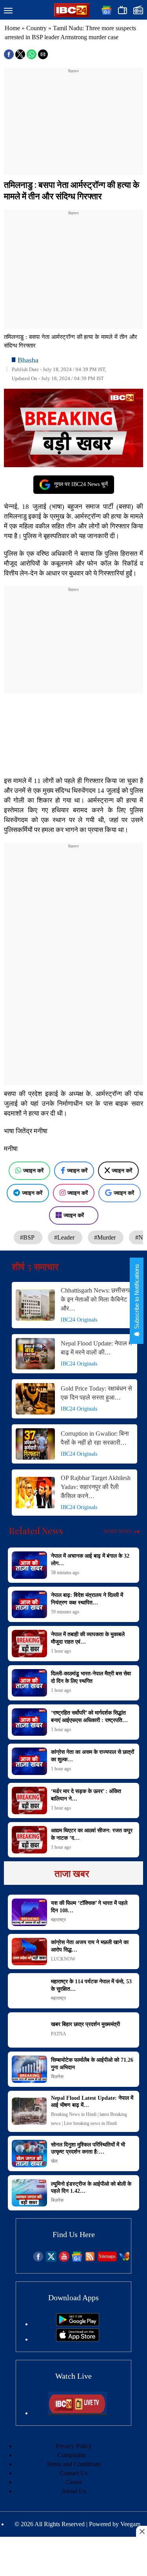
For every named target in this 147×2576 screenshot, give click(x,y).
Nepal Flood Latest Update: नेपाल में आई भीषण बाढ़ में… (92, 2102)
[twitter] (51, 2260)
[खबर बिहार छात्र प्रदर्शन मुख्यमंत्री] (29, 2030)
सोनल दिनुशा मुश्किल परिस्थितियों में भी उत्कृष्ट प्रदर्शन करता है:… (88, 2148)
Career (74, 2482)
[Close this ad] (142, 2531)
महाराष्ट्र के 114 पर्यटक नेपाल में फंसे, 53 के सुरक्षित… (91, 1985)
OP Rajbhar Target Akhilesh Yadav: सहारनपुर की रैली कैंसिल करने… (96, 1487)
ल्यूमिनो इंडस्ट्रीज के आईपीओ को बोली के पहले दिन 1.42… (91, 2187)
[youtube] (64, 2260)
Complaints (72, 2455)
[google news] (77, 2260)
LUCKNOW (63, 1959)
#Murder (106, 1237)
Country (36, 28)
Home (12, 28)
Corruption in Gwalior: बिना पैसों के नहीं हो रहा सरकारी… (95, 1438)
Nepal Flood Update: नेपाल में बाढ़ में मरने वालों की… (96, 1348)
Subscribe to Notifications (137, 1297)
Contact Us (73, 2473)
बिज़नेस (57, 2077)
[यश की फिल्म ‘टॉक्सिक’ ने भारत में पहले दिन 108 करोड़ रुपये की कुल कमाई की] (29, 1912)
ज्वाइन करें (33, 1171)
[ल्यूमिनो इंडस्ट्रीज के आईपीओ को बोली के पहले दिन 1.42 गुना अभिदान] (29, 2193)
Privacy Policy (74, 2446)
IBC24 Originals (79, 1320)
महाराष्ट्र (58, 1920)
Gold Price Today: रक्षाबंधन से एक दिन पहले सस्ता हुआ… (96, 1393)
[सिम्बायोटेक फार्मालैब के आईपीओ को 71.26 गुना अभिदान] (29, 2069)
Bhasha (28, 360)
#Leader (65, 1237)
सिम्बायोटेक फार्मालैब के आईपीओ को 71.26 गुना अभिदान (92, 2064)
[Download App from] (78, 2324)
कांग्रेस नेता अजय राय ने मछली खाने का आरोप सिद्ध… (90, 1946)
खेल (54, 2161)
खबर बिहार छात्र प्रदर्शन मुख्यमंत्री (85, 2024)
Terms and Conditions (73, 2464)
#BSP (28, 1237)
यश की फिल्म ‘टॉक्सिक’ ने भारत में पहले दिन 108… (89, 1907)
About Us (74, 2491)
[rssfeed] (90, 2260)
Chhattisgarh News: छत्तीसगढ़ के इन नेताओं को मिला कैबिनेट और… (96, 1299)
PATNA (59, 2034)
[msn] (124, 2260)
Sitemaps (107, 2256)
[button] (8, 11)
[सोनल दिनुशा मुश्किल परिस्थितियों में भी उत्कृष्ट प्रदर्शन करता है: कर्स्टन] (29, 2154)
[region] (74, 124)
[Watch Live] (78, 2413)
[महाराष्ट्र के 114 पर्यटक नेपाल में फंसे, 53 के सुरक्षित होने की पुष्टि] (29, 1991)
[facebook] (38, 2260)
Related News (36, 1531)
